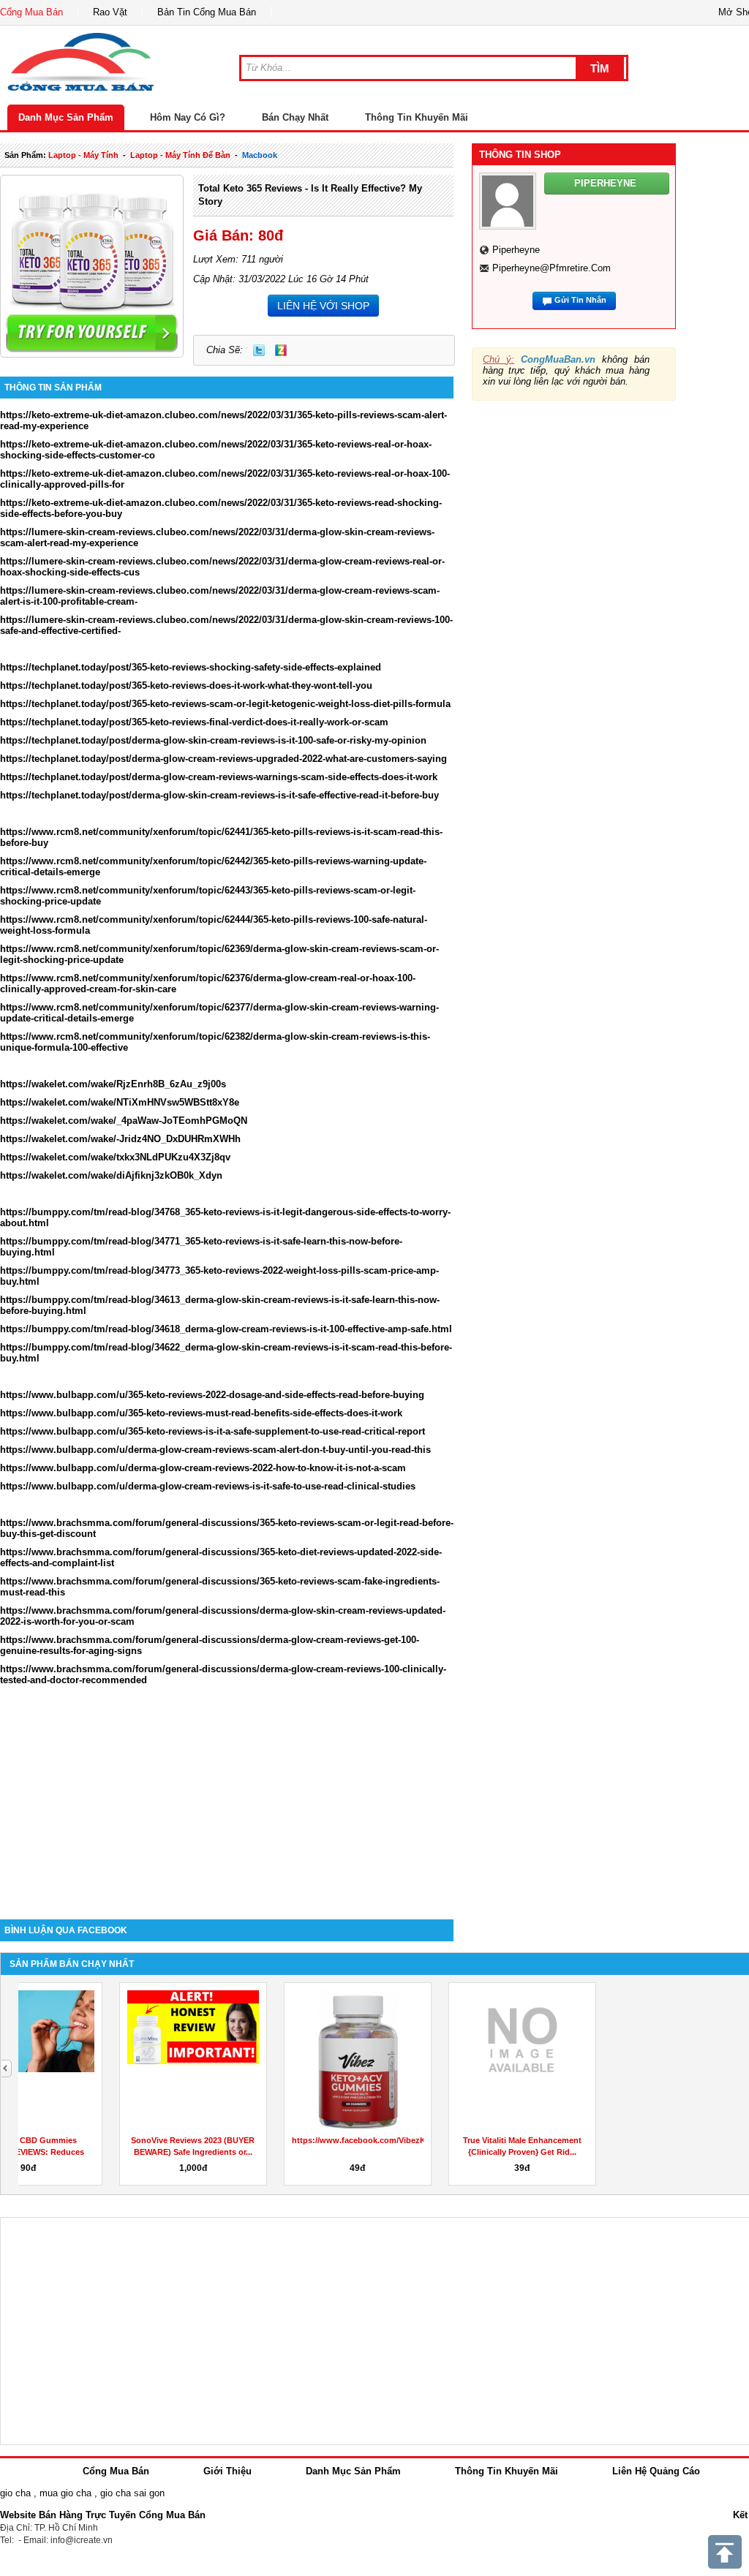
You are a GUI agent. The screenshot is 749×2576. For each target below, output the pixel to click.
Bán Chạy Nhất (295, 117)
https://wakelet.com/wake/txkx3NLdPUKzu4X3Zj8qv (115, 1157)
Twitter (259, 350)
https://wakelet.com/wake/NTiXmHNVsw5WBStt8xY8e (120, 1102)
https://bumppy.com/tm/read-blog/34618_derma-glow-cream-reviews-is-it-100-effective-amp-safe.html (226, 1329)
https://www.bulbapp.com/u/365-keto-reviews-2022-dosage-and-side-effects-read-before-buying (212, 1395)
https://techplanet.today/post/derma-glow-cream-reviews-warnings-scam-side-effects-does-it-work (219, 777)
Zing (281, 350)
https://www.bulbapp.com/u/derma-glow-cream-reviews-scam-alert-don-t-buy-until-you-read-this (215, 1450)
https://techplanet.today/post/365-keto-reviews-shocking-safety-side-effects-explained (191, 667)
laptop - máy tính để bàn (180, 155)
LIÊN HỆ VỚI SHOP (323, 306)
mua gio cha (65, 2493)
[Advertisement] (227, 1795)
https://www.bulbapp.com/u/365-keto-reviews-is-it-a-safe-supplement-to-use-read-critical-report (212, 1431)
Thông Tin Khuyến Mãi (417, 117)
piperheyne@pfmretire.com (552, 268)
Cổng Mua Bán (31, 12)
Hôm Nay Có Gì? (188, 117)
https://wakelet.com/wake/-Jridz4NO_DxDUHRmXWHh (120, 1139)
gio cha (15, 2493)
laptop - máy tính (83, 155)
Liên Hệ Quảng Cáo (656, 2471)
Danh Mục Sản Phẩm (66, 117)
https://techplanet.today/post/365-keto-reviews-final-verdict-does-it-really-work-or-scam (194, 722)
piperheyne (516, 250)
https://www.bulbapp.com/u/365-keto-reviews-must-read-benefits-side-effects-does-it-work (201, 1413)
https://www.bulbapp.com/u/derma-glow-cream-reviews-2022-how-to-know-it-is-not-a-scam (203, 1468)
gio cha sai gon (132, 2493)
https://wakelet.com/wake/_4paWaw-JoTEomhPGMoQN (124, 1121)
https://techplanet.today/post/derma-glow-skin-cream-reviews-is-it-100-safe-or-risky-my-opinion (213, 740)
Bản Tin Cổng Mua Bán (207, 12)
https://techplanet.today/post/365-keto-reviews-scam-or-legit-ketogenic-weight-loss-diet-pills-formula (225, 704)
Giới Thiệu (227, 2471)
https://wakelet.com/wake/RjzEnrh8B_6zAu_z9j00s (113, 1084)
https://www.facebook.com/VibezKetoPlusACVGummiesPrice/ (318, 2140)
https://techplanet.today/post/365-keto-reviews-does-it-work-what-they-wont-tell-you (186, 685)
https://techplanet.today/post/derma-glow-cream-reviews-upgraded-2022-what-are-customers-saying (223, 759)
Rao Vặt (110, 12)
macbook (260, 155)
